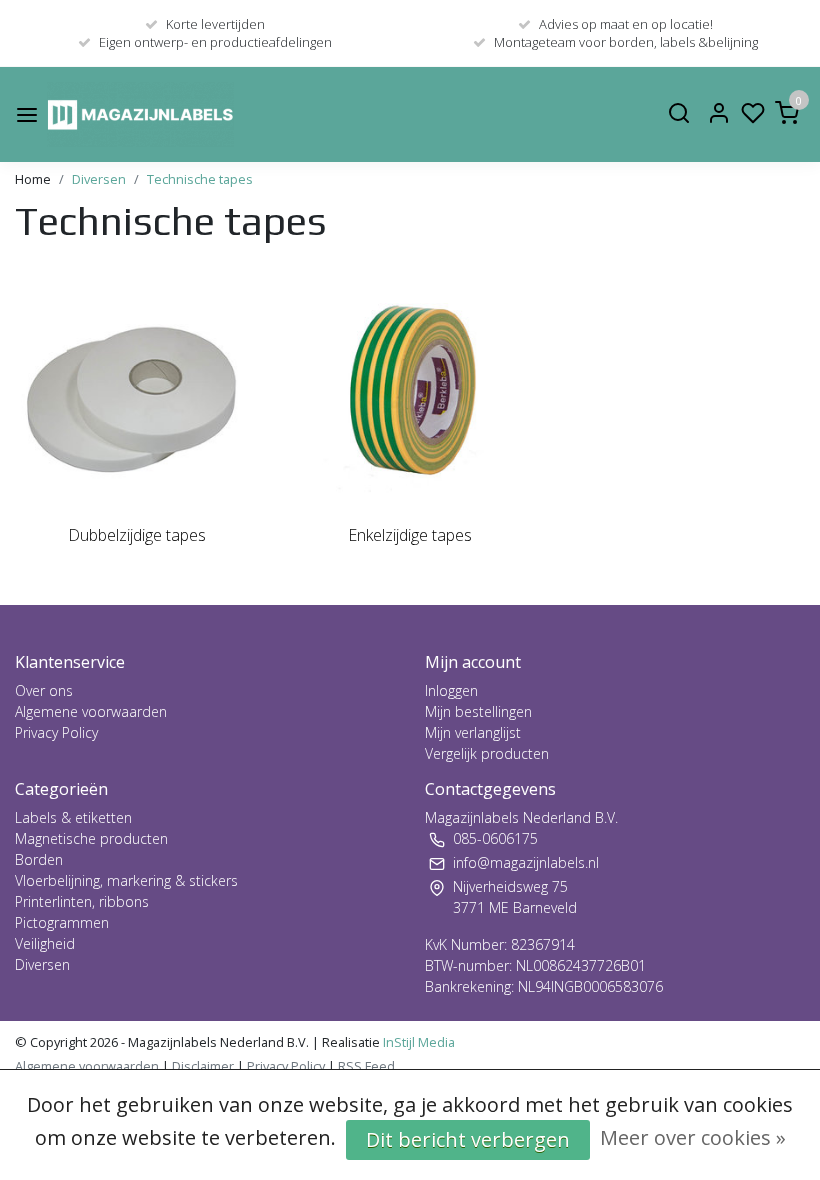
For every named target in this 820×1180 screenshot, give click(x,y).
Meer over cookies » (693, 1137)
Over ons (44, 690)
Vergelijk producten (487, 753)
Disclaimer (203, 1066)
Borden (39, 859)
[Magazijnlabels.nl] (140, 114)
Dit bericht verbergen (468, 1139)
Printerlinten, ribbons (82, 901)
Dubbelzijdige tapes (137, 535)
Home (33, 179)
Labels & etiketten (73, 817)
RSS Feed (366, 1066)
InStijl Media (417, 1042)
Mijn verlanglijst (473, 732)
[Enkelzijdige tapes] (409, 390)
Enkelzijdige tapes (410, 535)
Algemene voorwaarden (91, 711)
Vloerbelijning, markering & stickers (126, 880)
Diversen (99, 179)
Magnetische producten (91, 838)
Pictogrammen (62, 922)
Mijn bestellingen (478, 711)
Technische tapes (200, 179)
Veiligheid (45, 943)
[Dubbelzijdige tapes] (136, 390)
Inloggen (451, 690)
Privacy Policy (56, 732)
